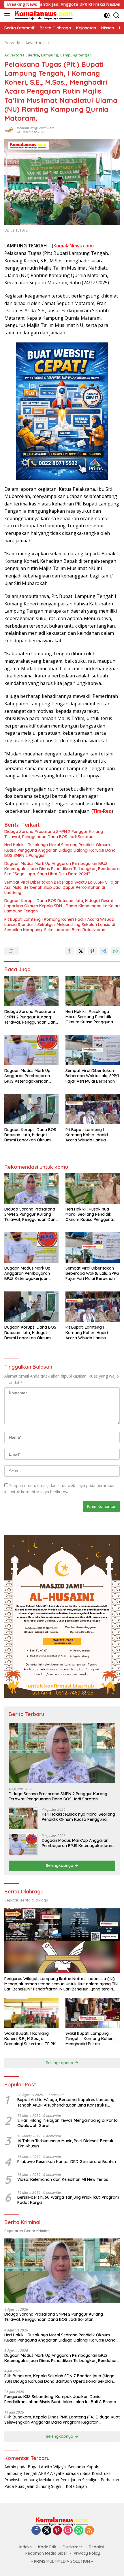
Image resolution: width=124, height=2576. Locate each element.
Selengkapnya (60, 1865)
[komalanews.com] (43, 15)
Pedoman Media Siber (46, 2553)
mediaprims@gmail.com (35, 128)
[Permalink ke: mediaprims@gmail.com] (9, 130)
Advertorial (15, 55)
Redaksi (96, 2547)
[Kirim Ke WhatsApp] (115, 951)
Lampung (50, 55)
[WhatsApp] (79, 2531)
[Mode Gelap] (107, 15)
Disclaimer (73, 2547)
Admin (10, 2467)
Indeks (26, 2547)
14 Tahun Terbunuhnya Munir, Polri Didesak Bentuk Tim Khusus (65, 2143)
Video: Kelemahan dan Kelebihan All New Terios (63, 2179)
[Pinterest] (57, 2531)
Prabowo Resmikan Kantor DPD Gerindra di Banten (67, 2162)
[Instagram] (68, 2531)
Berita (33, 55)
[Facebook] (36, 2531)
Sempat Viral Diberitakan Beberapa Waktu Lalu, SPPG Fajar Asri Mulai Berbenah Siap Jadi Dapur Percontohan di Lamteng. (62, 887)
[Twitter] (47, 2531)
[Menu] (8, 15)
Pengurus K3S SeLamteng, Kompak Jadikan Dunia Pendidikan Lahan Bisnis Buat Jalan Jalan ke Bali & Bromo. (61, 2399)
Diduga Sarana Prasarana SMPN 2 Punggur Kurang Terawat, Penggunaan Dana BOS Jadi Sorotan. (54, 834)
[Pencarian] (116, 15)
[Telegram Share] (104, 951)
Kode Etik (47, 2547)
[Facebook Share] (69, 951)
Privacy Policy (87, 2553)
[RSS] (89, 2531)
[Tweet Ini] (81, 951)
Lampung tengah (76, 55)
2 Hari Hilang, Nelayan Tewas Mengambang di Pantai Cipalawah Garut (68, 2123)
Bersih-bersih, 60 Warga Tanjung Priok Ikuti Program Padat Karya (68, 2200)
